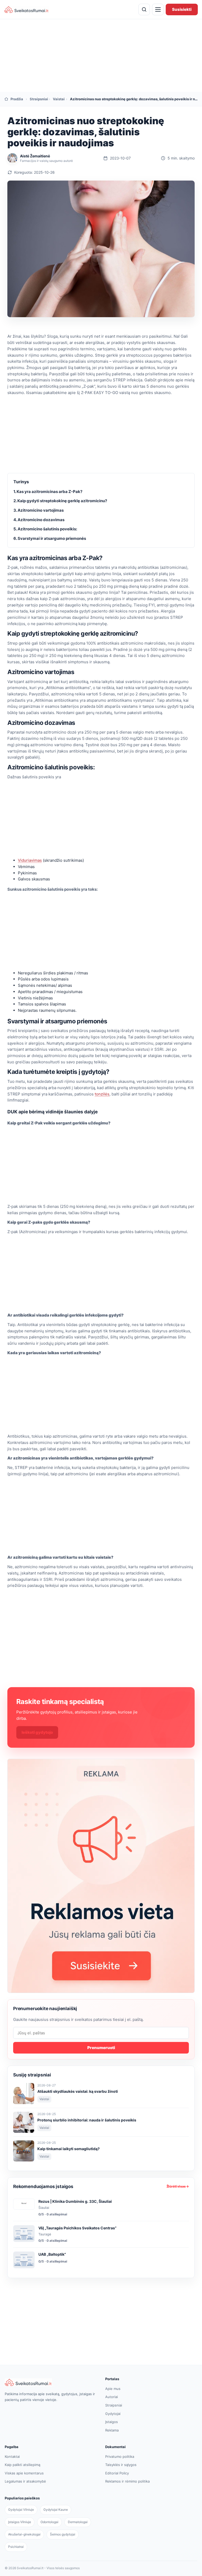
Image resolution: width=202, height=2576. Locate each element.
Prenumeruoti (101, 2048)
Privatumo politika (120, 2457)
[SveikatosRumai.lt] (51, 2382)
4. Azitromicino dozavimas (39, 520)
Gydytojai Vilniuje (21, 2510)
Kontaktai (12, 2457)
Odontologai (49, 2522)
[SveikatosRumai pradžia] (27, 9)
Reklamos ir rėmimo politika (127, 2481)
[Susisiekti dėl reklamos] (101, 1876)
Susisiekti (182, 9)
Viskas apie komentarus (24, 2473)
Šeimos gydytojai (63, 2534)
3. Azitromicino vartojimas (39, 510)
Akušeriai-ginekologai (24, 2534)
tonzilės (102, 1094)
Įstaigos (112, 2422)
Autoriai (112, 2397)
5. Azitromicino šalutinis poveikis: (45, 529)
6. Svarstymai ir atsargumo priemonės (50, 538)
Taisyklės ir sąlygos (121, 2465)
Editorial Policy (117, 2473)
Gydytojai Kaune (56, 2510)
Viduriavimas (30, 860)
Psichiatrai (16, 2547)
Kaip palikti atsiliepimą (22, 2465)
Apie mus (113, 2389)
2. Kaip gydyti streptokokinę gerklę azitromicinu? (60, 501)
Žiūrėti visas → (178, 2186)
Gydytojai (113, 2414)
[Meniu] (158, 9)
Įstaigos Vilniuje (20, 2522)
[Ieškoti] (144, 9)
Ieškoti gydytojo (37, 1732)
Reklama (112, 2430)
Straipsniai (38, 99)
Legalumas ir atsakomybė (25, 2481)
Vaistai (58, 99)
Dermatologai (78, 2522)
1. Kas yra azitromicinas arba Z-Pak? (48, 492)
